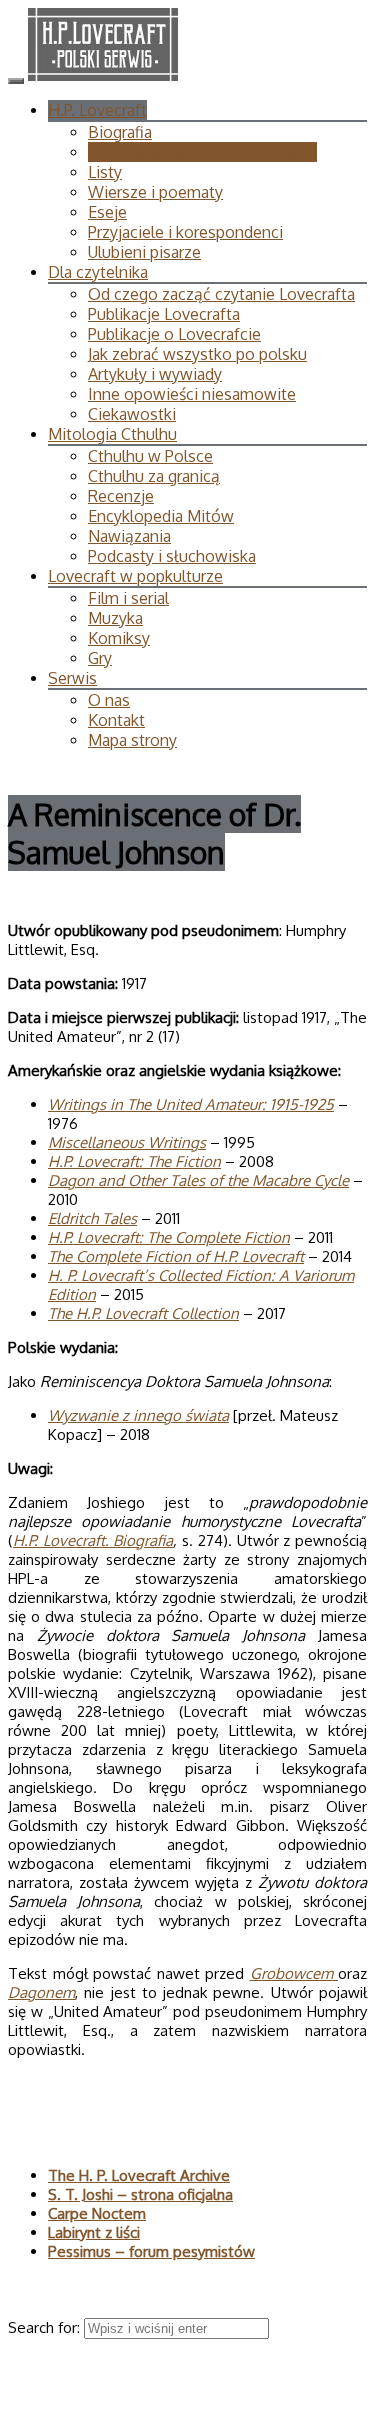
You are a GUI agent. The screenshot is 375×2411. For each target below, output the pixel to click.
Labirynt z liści (94, 2232)
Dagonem (41, 1992)
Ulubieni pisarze (144, 252)
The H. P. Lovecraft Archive (139, 2175)
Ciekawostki (132, 414)
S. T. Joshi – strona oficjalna (140, 2194)
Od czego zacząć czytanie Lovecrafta (221, 294)
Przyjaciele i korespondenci (185, 232)
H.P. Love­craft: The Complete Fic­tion (169, 1237)
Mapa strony (132, 740)
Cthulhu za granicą (154, 476)
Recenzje (121, 496)
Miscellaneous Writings (127, 1142)
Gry (100, 658)
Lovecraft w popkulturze (135, 576)
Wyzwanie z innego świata (138, 1415)
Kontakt (116, 720)
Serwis (72, 678)
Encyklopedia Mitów (161, 516)
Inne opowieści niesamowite (192, 394)
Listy (105, 172)
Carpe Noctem (97, 2213)
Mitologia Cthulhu (112, 434)
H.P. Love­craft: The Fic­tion (134, 1161)
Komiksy (119, 638)
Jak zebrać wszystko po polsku (197, 354)
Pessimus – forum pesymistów (151, 2251)
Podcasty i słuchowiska (172, 556)
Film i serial (128, 598)
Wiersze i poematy (155, 192)
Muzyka (115, 618)
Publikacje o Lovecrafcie (174, 334)
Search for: (46, 2327)
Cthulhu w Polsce (150, 456)
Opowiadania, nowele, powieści (202, 152)
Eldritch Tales (92, 1218)
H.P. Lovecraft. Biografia (93, 1540)
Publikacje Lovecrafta (164, 314)
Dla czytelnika (98, 272)
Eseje (107, 212)
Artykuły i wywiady (155, 374)
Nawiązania (129, 536)
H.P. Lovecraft (97, 110)
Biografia (120, 132)
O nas (109, 700)
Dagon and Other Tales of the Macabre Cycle (198, 1180)
